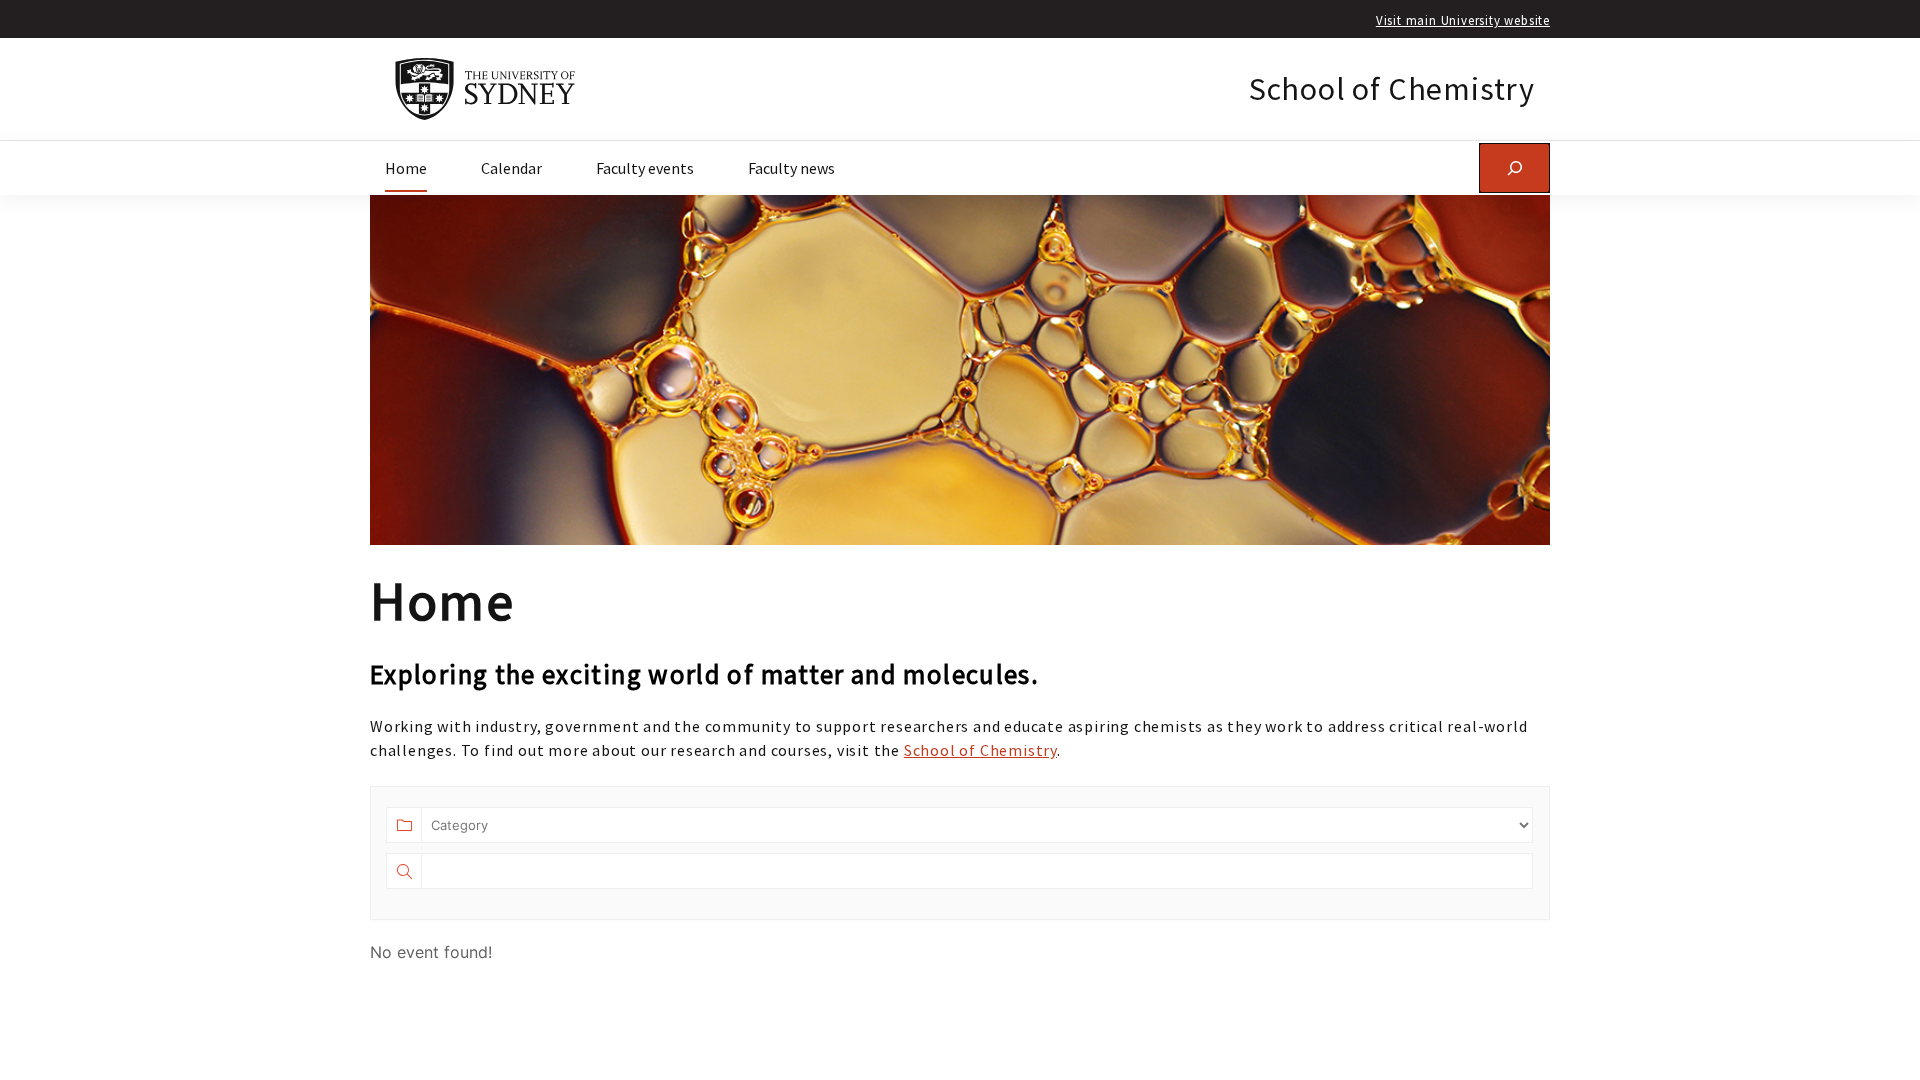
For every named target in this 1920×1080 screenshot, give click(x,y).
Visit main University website (1463, 20)
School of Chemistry (1392, 89)
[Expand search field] (1514, 167)
